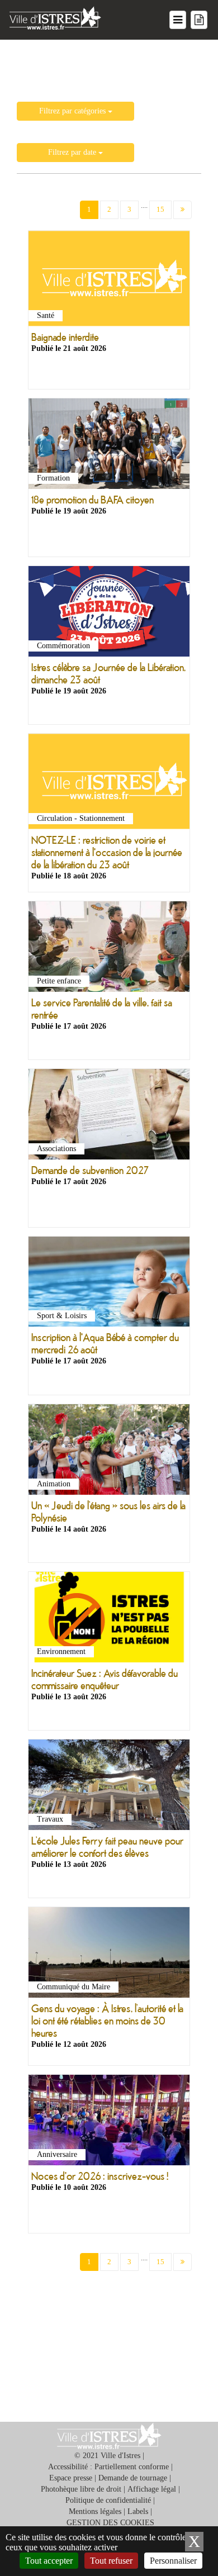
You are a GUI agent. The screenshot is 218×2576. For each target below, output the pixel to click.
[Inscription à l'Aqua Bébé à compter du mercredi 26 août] (109, 1284)
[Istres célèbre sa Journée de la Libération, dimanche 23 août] (109, 614)
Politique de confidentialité (108, 2500)
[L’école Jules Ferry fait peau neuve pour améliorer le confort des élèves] (109, 1787)
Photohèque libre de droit (81, 2489)
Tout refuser (111, 2561)
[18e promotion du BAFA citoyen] (109, 446)
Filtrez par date (73, 152)
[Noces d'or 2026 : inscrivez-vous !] (109, 2122)
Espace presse (71, 2478)
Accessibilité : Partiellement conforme (108, 2467)
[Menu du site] (178, 20)
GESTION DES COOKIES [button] (110, 2523)
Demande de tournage (133, 2478)
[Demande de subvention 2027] (109, 1117)
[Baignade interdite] (109, 281)
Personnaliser (173, 2561)
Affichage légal (152, 2489)
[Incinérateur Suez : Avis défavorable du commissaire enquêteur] (109, 1619)
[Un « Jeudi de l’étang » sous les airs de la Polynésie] (109, 1452)
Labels (138, 2511)
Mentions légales (95, 2511)
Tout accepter (49, 2561)
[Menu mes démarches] (199, 20)
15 (160, 209)
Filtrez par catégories (74, 111)
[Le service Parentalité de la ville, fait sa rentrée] (109, 949)
